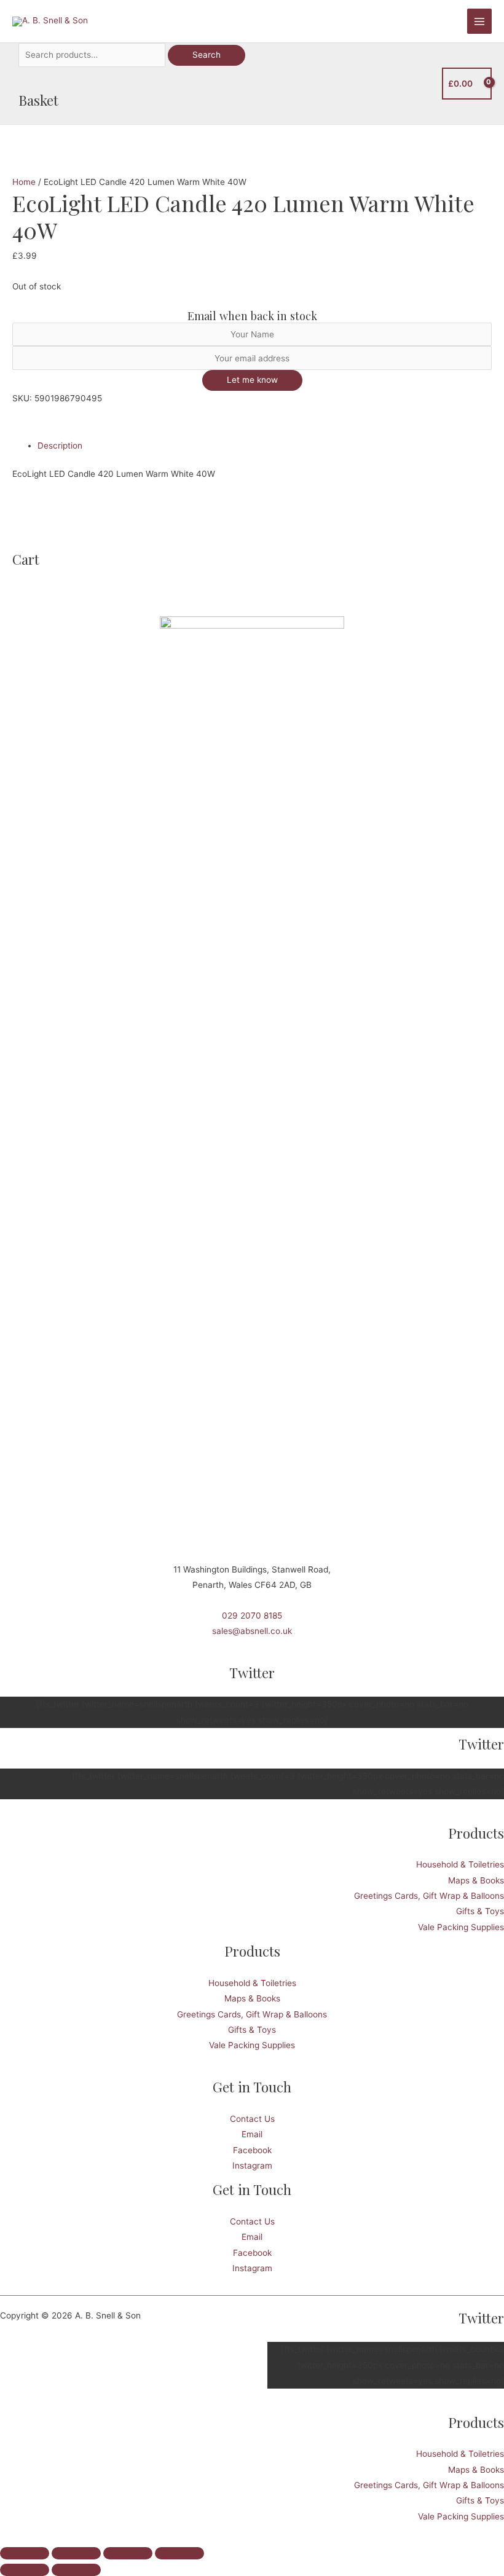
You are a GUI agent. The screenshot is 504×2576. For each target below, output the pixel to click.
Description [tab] (60, 446)
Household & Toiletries (460, 1864)
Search (207, 55)
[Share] (128, 2553)
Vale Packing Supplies (461, 1927)
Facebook (252, 2150)
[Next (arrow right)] (76, 2570)
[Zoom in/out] (25, 2553)
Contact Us (252, 2119)
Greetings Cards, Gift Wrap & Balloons (429, 1896)
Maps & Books (476, 1880)
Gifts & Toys (480, 1911)
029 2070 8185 (252, 1616)
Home (24, 182)
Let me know (252, 380)
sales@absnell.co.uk (252, 1631)
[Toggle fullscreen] (76, 2553)
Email (252, 2134)
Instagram (252, 2166)
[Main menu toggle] (480, 21)
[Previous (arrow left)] (25, 2570)
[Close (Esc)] (179, 2553)
